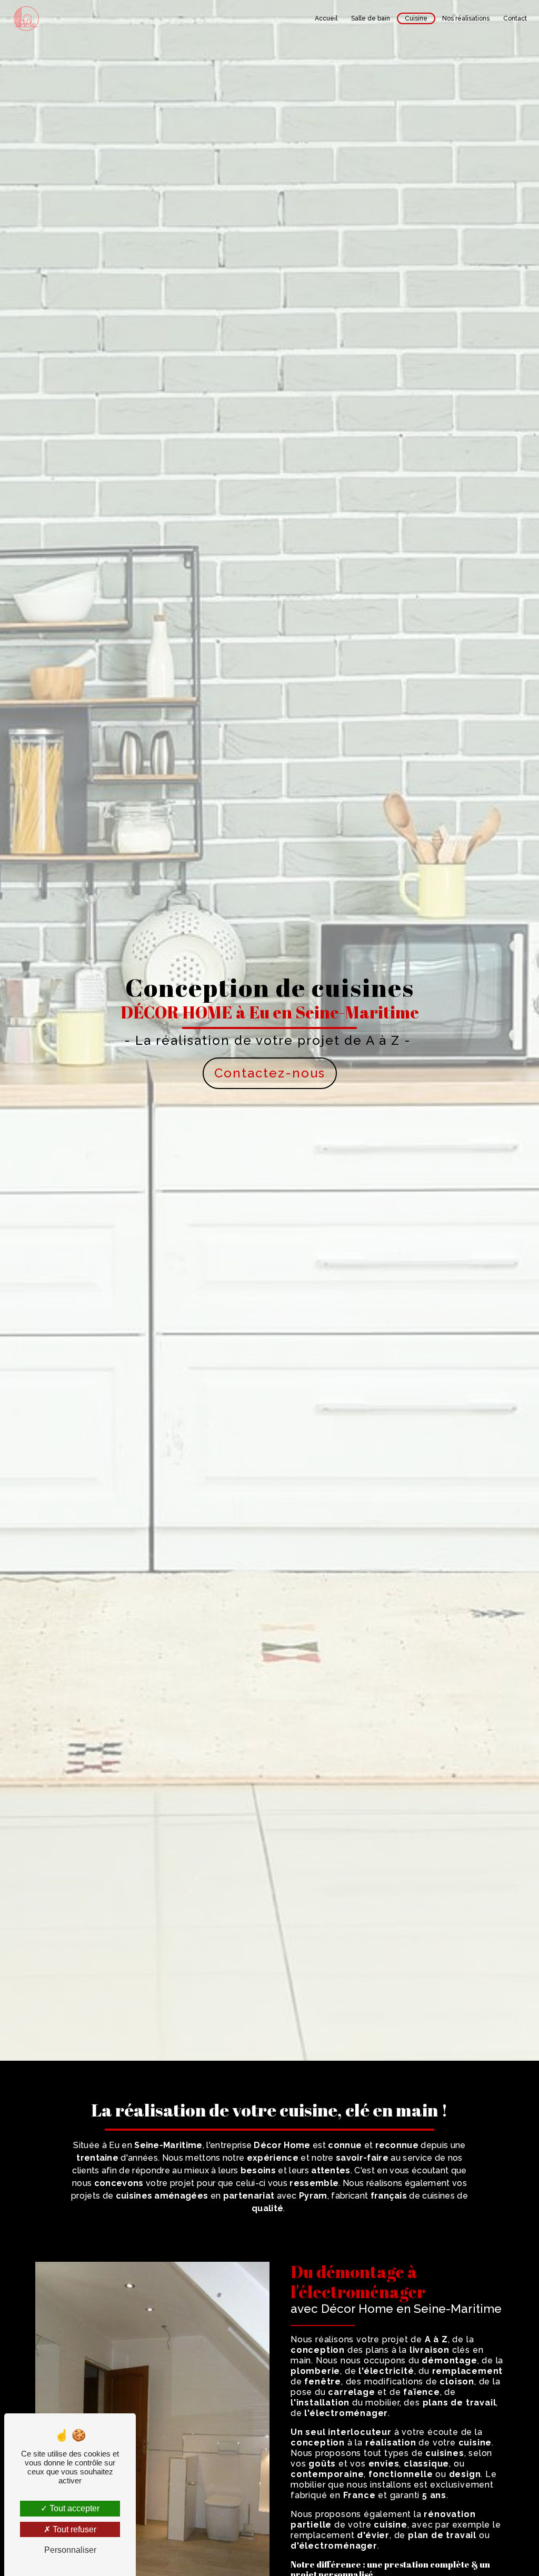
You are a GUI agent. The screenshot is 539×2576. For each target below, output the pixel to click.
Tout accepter (73, 2508)
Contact (515, 18)
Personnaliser (70, 2550)
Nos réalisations (466, 18)
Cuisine (416, 18)
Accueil (326, 18)
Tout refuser (73, 2529)
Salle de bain (371, 18)
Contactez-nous (270, 1073)
